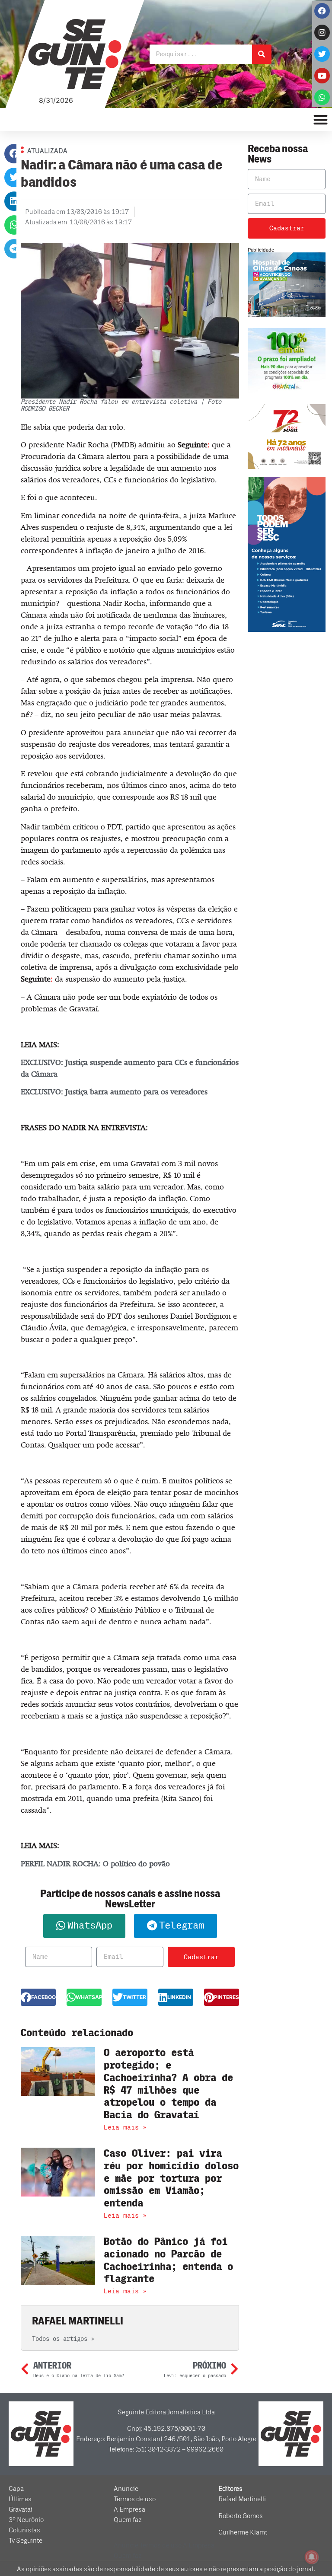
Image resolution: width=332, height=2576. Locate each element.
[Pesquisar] (262, 54)
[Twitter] (322, 54)
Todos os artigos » (63, 2339)
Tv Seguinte (26, 2541)
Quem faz (128, 2520)
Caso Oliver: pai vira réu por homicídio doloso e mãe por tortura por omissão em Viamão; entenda (171, 2178)
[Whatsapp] (322, 97)
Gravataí (21, 2509)
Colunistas (24, 2530)
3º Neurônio (26, 2520)
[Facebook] (322, 11)
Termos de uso (135, 2499)
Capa (16, 2489)
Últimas (20, 2499)
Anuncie (126, 2489)
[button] (14, 154)
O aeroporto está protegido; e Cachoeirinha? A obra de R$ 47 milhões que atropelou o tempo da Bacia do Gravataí (168, 2084)
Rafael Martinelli (242, 2499)
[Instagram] (322, 32)
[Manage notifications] (312, 2557)
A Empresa (129, 2509)
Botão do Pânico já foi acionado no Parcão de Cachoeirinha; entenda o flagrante (168, 2260)
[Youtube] (322, 76)
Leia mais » (125, 2127)
